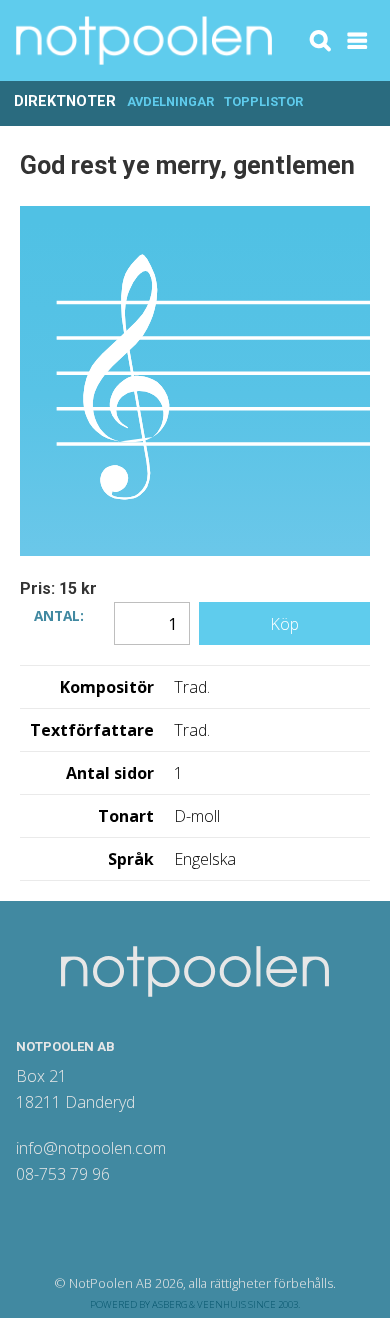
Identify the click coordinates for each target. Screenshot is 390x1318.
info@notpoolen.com (91, 1148)
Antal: (59, 614)
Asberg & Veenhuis (199, 1304)
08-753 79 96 (63, 1174)
